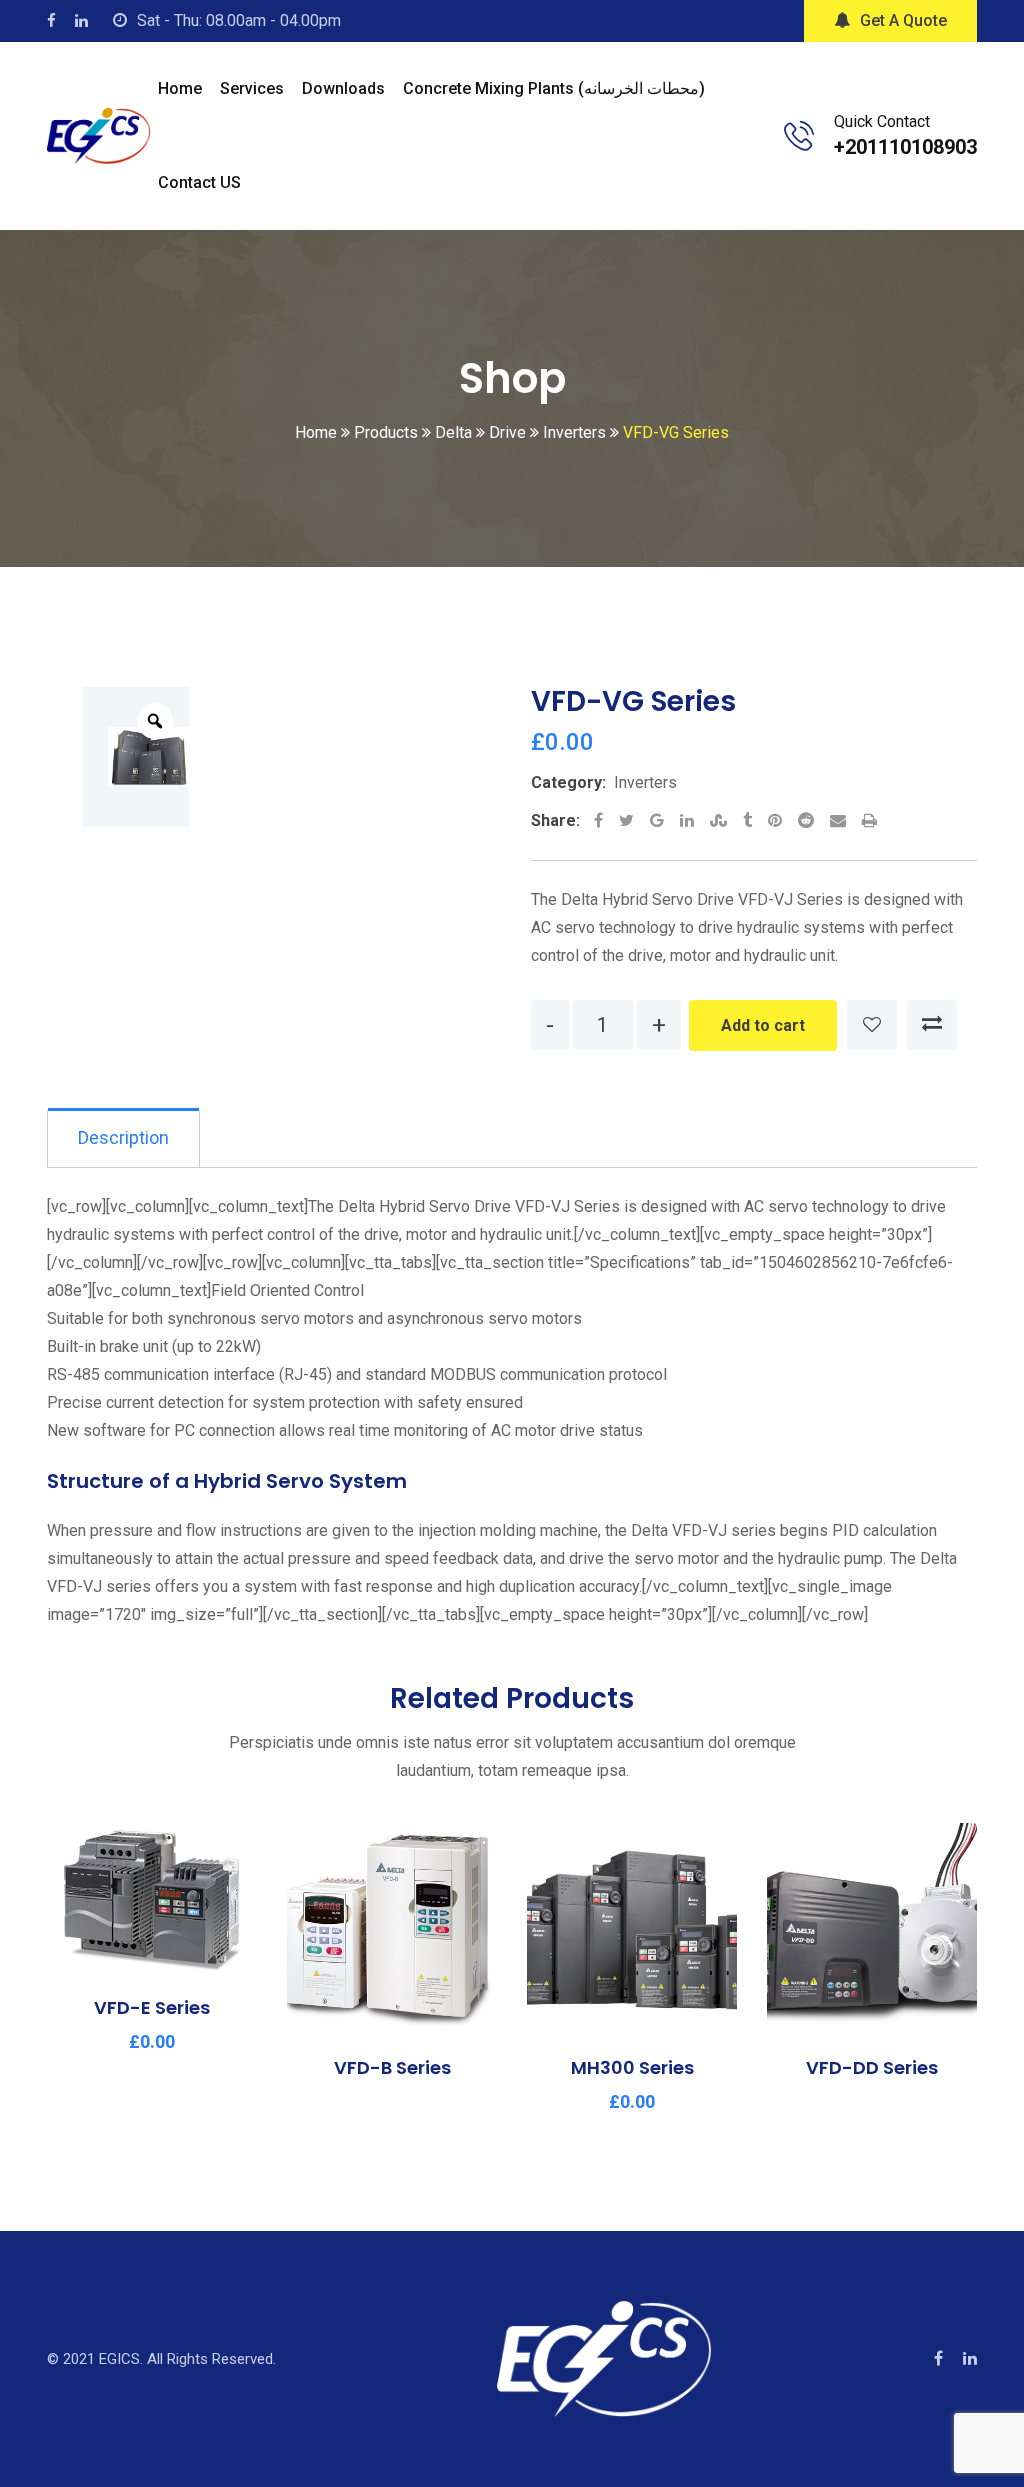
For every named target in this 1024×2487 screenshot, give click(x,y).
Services (252, 88)
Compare (932, 1025)
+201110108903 (905, 147)
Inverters (645, 782)
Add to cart (763, 1025)
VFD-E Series (152, 2007)
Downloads (343, 88)
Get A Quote (903, 20)
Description (123, 1137)
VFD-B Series (392, 2067)
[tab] (123, 1138)
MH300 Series (632, 2067)
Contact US (199, 182)
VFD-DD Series (872, 2067)
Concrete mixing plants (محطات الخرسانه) (554, 88)
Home (180, 88)
